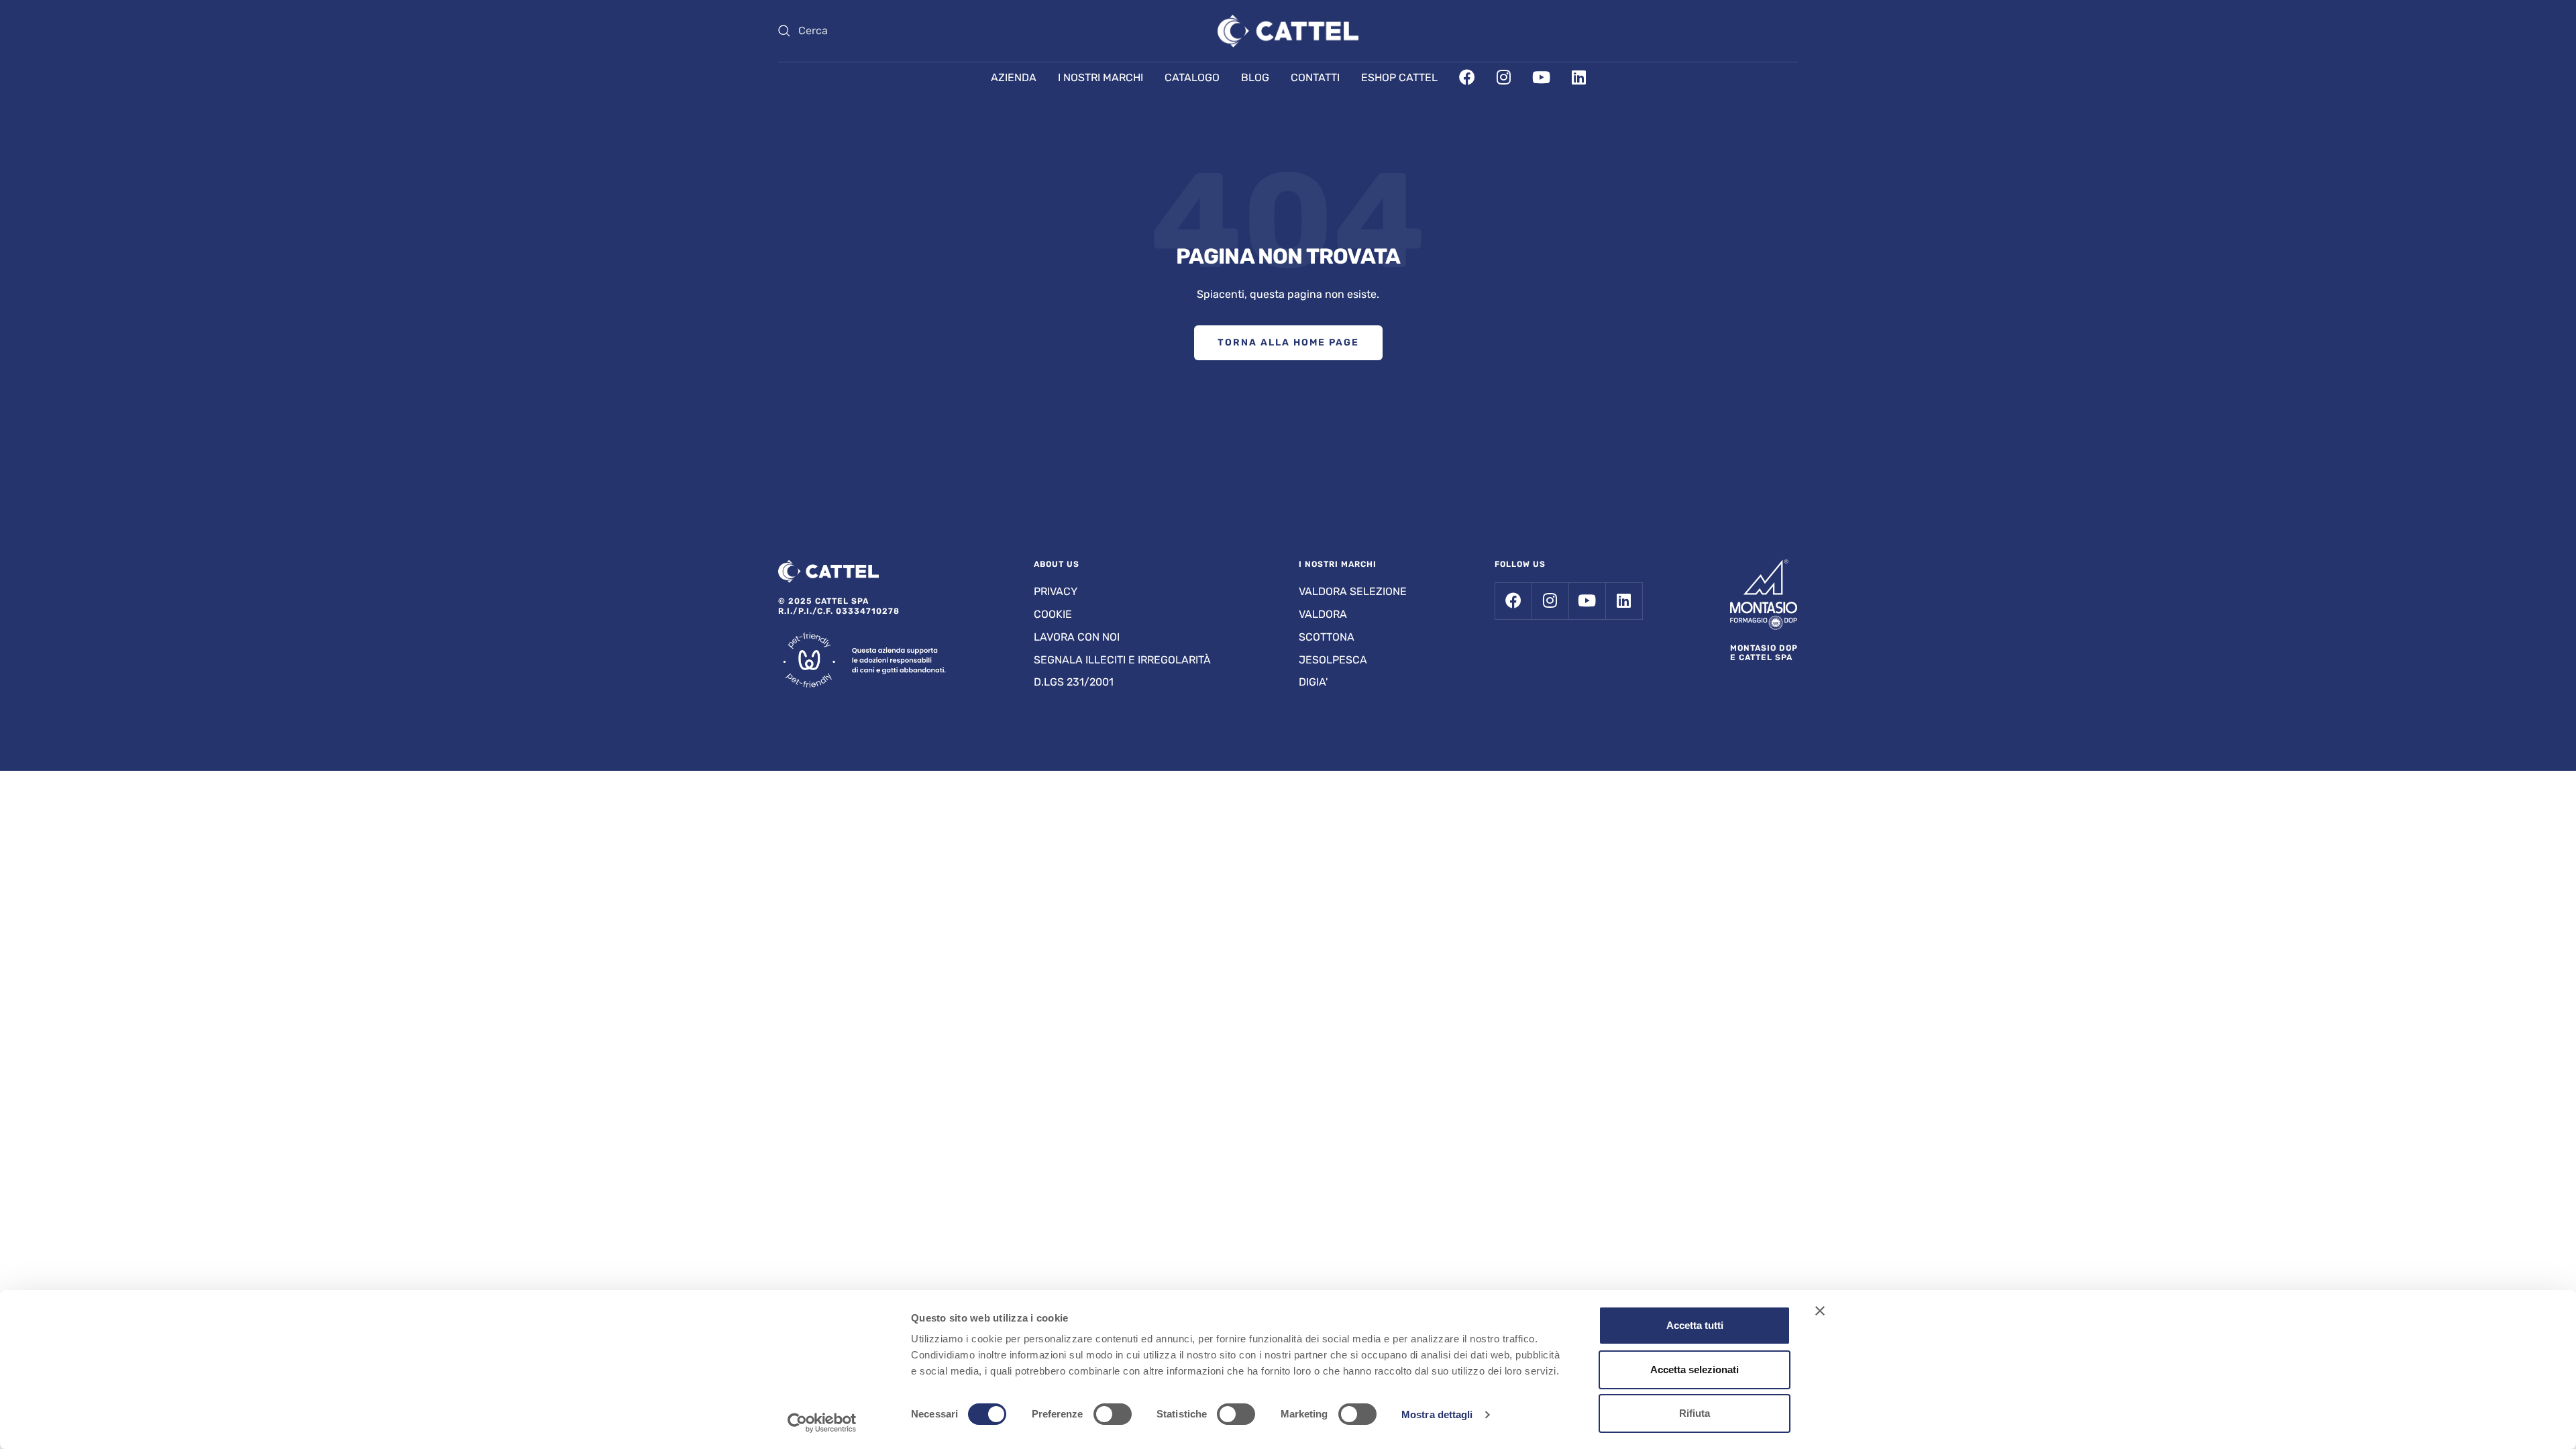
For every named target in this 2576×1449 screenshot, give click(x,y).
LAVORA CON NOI (1077, 637)
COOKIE (1053, 614)
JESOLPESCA (1333, 660)
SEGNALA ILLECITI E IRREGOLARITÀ (1122, 660)
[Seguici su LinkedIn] (1624, 601)
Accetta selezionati (1695, 1370)
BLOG (1255, 77)
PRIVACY (1056, 591)
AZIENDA (1014, 77)
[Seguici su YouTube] (1587, 601)
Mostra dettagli (1437, 1414)
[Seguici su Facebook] (1513, 601)
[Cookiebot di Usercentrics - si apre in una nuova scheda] (822, 1423)
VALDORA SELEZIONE (1353, 591)
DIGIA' (1313, 682)
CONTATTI (1315, 77)
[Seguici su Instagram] (1550, 601)
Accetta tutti (1695, 1325)
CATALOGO (1192, 77)
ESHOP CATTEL (1399, 77)
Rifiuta (1695, 1413)
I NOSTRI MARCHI (1101, 77)
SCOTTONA (1327, 637)
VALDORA (1323, 614)
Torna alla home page (1288, 342)
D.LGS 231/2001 (1074, 682)
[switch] (1113, 1414)
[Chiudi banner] (1820, 1311)
